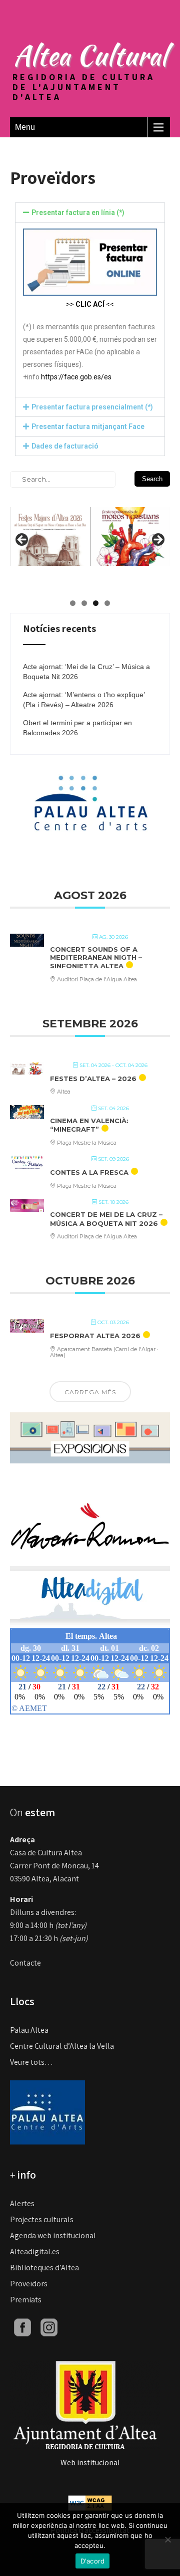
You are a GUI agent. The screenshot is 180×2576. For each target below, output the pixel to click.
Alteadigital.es (35, 2251)
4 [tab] (107, 603)
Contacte (25, 1963)
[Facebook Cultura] (22, 2327)
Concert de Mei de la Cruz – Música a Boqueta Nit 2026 (106, 1219)
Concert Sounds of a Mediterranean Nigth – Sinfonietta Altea (96, 957)
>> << (90, 304)
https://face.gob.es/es (76, 377)
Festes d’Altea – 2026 (93, 1079)
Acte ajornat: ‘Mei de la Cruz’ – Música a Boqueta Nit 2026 (86, 672)
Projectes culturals (42, 2219)
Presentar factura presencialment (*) (92, 407)
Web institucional (90, 2462)
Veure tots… (31, 2062)
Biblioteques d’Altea (44, 2268)
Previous (22, 540)
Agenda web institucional (53, 2235)
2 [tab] (84, 603)
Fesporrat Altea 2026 (95, 1336)
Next (157, 540)
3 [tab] (96, 603)
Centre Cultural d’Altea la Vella (62, 2046)
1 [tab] (73, 603)
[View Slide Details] (90, 531)
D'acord (93, 2561)
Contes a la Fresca (89, 1172)
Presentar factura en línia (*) (78, 212)
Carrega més (90, 1392)
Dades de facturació (65, 446)
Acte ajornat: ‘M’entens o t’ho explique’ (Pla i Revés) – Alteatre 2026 (84, 700)
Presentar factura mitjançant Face (88, 426)
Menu (25, 127)
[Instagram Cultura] (49, 2327)
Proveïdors (29, 2284)
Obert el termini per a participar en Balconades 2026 (77, 728)
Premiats (26, 2300)
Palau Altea (29, 2030)
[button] (90, 212)
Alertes (22, 2203)
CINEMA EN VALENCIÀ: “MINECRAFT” (89, 1125)
